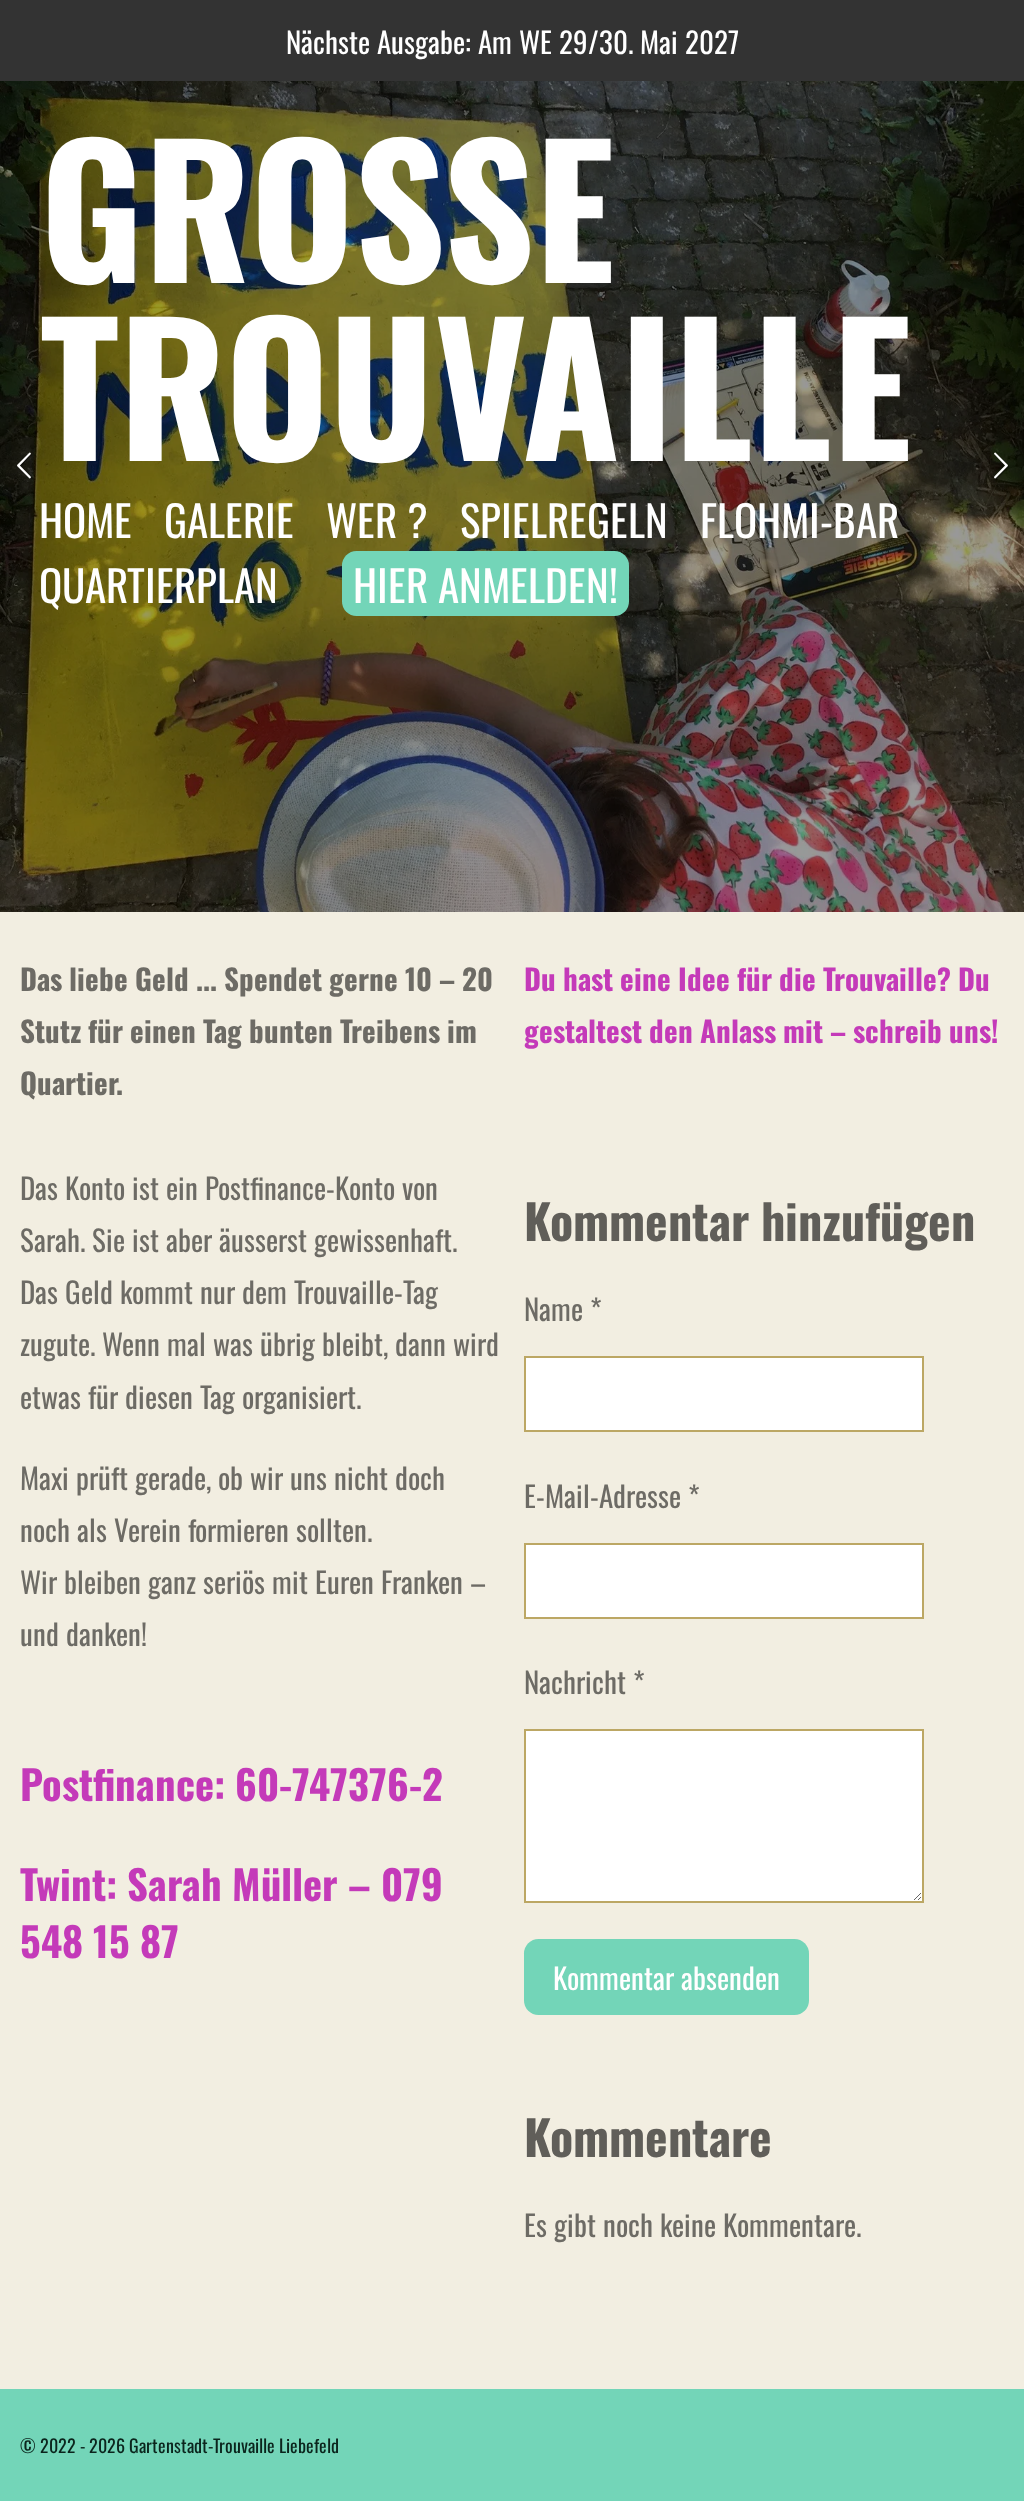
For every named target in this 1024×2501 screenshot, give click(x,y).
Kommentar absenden (666, 1976)
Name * (563, 1307)
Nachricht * (584, 1680)
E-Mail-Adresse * (612, 1494)
